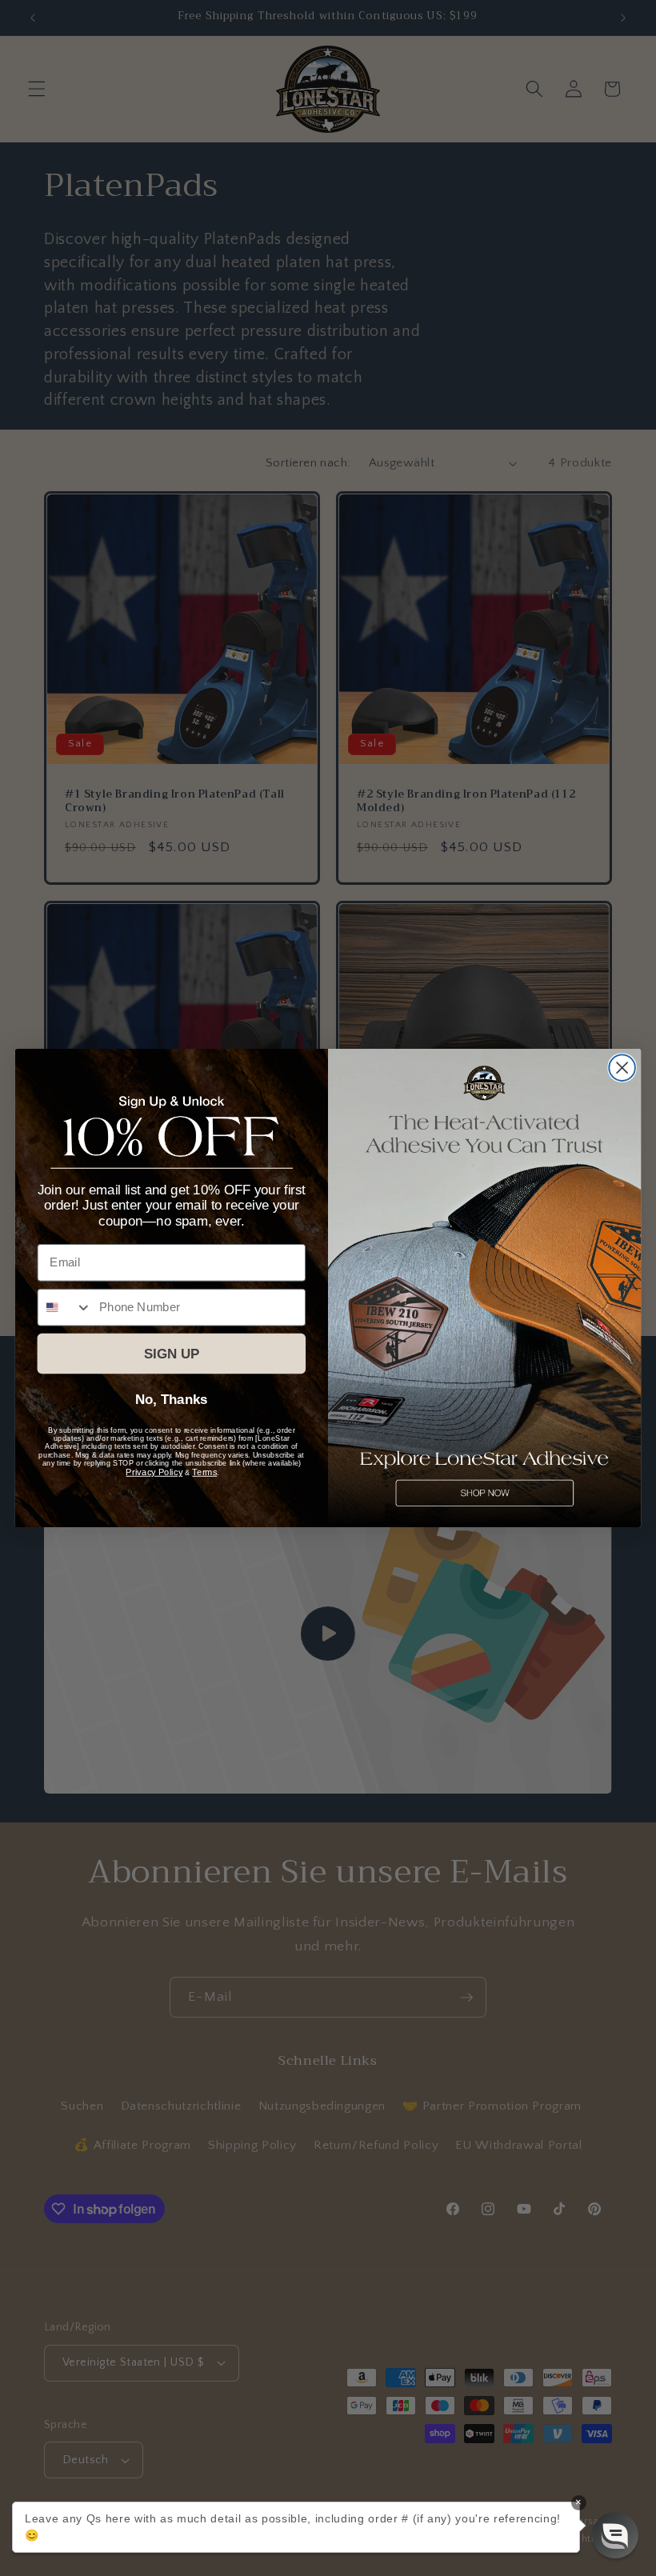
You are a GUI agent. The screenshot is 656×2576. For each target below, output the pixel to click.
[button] (615, 2535)
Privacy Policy (154, 1472)
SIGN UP (172, 1354)
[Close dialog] (622, 1068)
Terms (204, 1472)
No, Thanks (171, 1400)
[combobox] (65, 1308)
